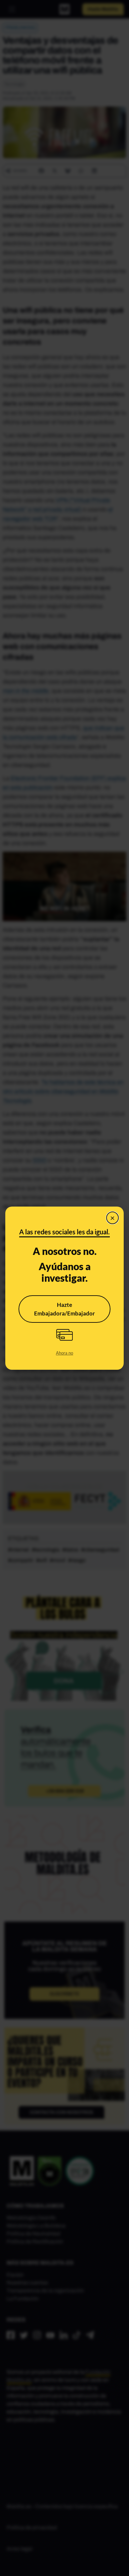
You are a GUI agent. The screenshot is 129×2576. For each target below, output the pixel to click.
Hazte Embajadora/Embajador (64, 1309)
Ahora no (64, 1353)
